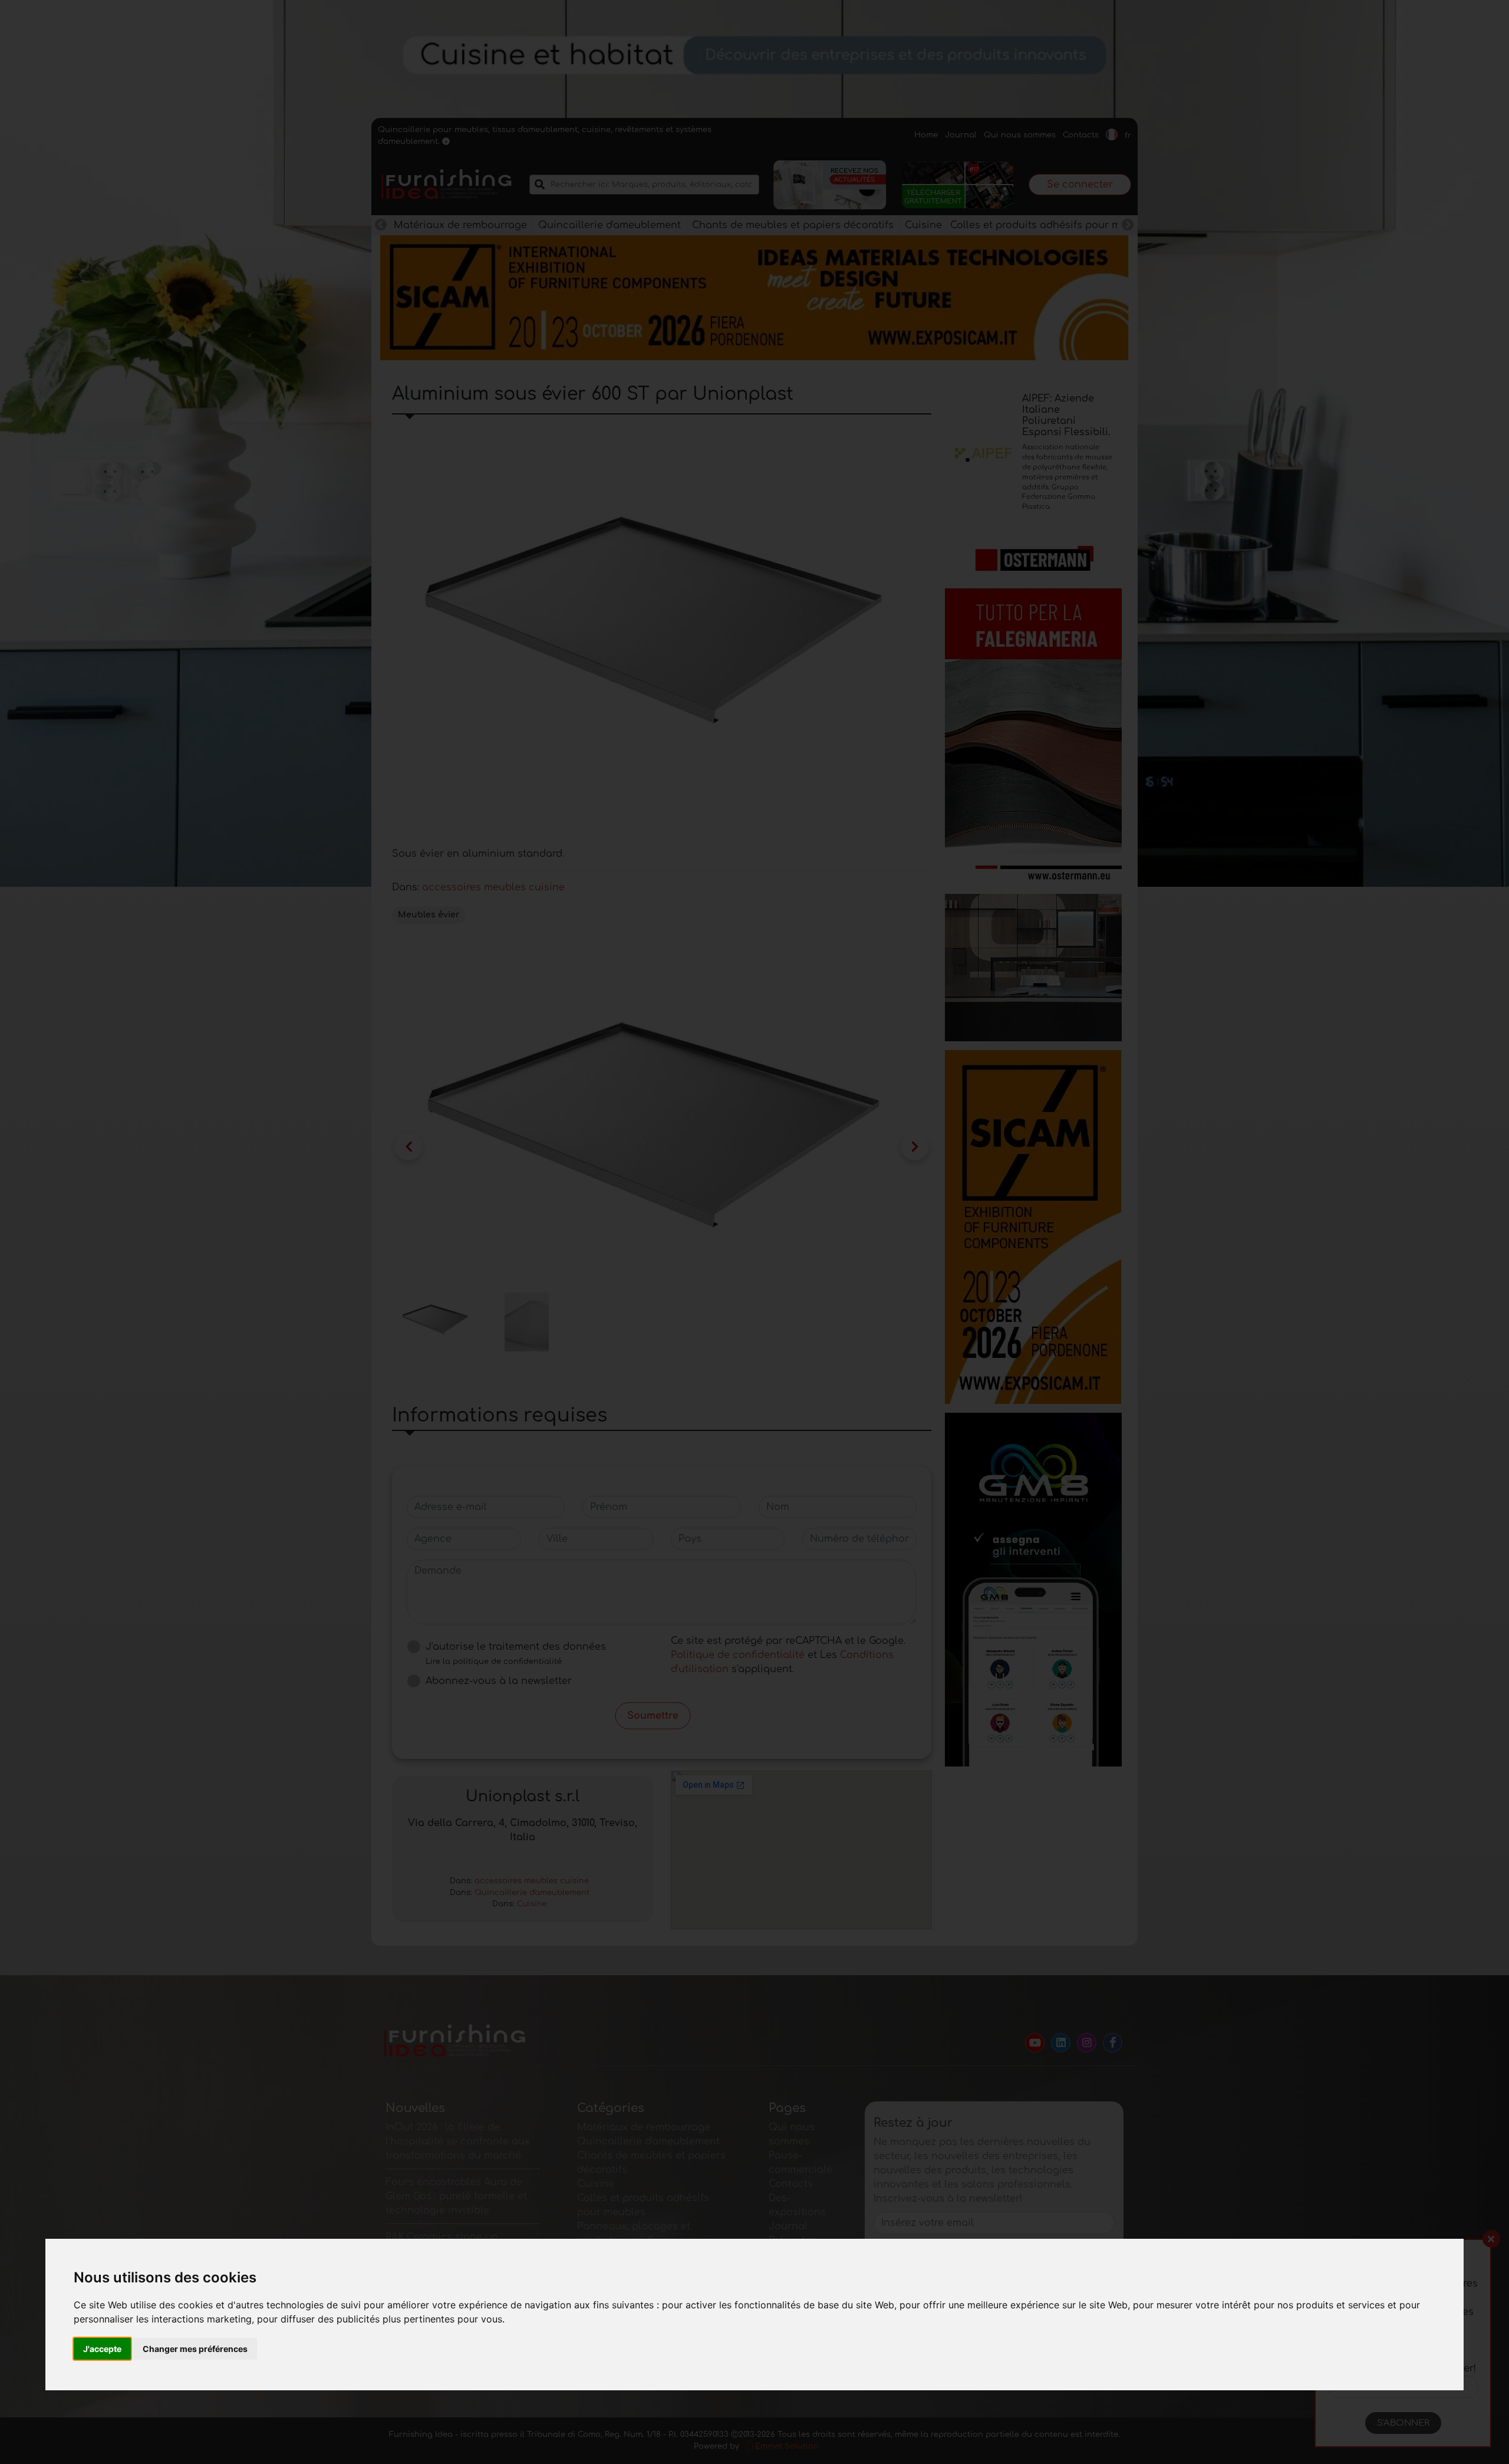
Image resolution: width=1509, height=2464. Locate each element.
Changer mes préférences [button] (195, 2349)
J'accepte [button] (102, 2349)
